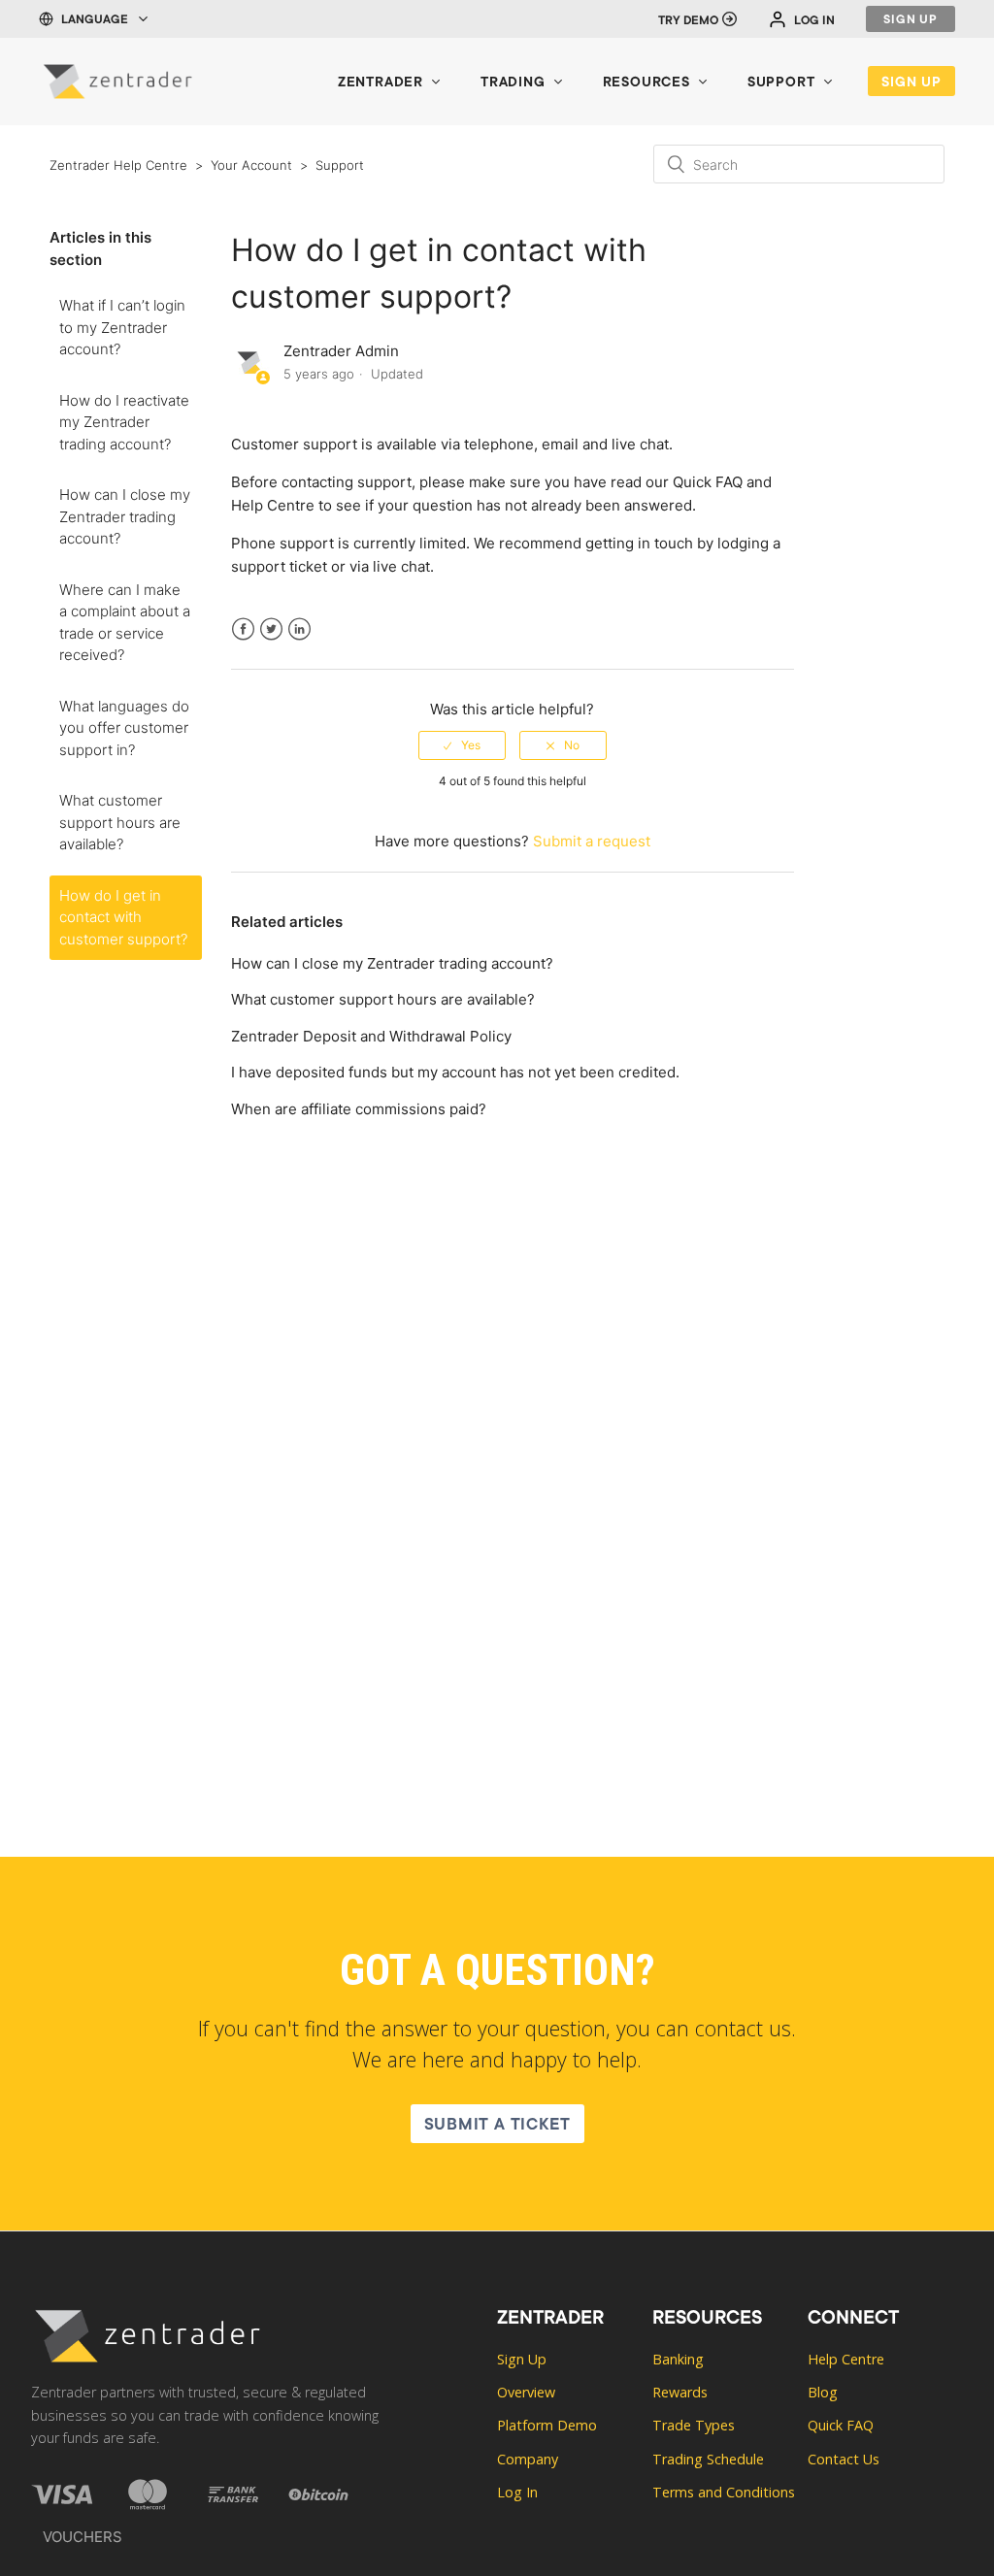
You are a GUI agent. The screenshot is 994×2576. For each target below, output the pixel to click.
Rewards (680, 2392)
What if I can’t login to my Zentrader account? (122, 327)
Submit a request (592, 841)
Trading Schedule (708, 2459)
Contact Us (844, 2459)
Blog (823, 2392)
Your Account (251, 165)
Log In (814, 21)
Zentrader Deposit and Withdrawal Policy (371, 1036)
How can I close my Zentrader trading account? (125, 516)
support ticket (279, 566)
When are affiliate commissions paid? (359, 1109)
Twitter (271, 641)
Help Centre (273, 505)
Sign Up (911, 20)
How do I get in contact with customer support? (123, 917)
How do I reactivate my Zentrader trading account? (124, 422)
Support (781, 83)
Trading (513, 83)
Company (528, 2459)
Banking (678, 2359)
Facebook (243, 641)
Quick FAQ (708, 482)
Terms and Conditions (724, 2492)
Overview (526, 2392)
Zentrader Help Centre (118, 165)
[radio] (462, 745)
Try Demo (688, 21)
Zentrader (381, 83)
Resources (646, 83)
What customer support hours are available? (120, 822)
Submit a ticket (497, 2126)
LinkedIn (299, 641)
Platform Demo (547, 2425)
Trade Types (694, 2425)
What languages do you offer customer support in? (124, 728)
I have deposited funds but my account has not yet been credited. (455, 1072)
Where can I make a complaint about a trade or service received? (125, 623)
